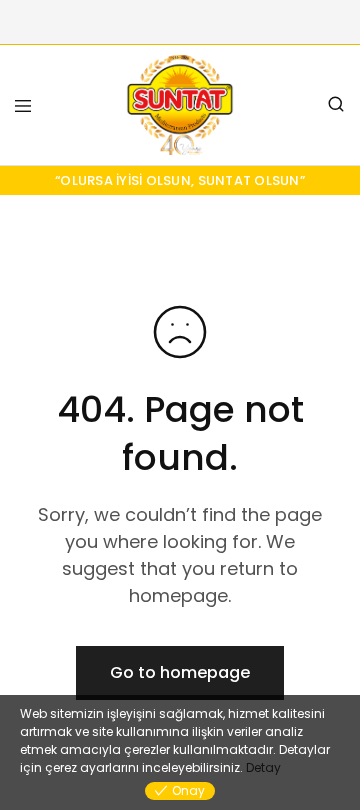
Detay (263, 767)
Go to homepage (180, 672)
